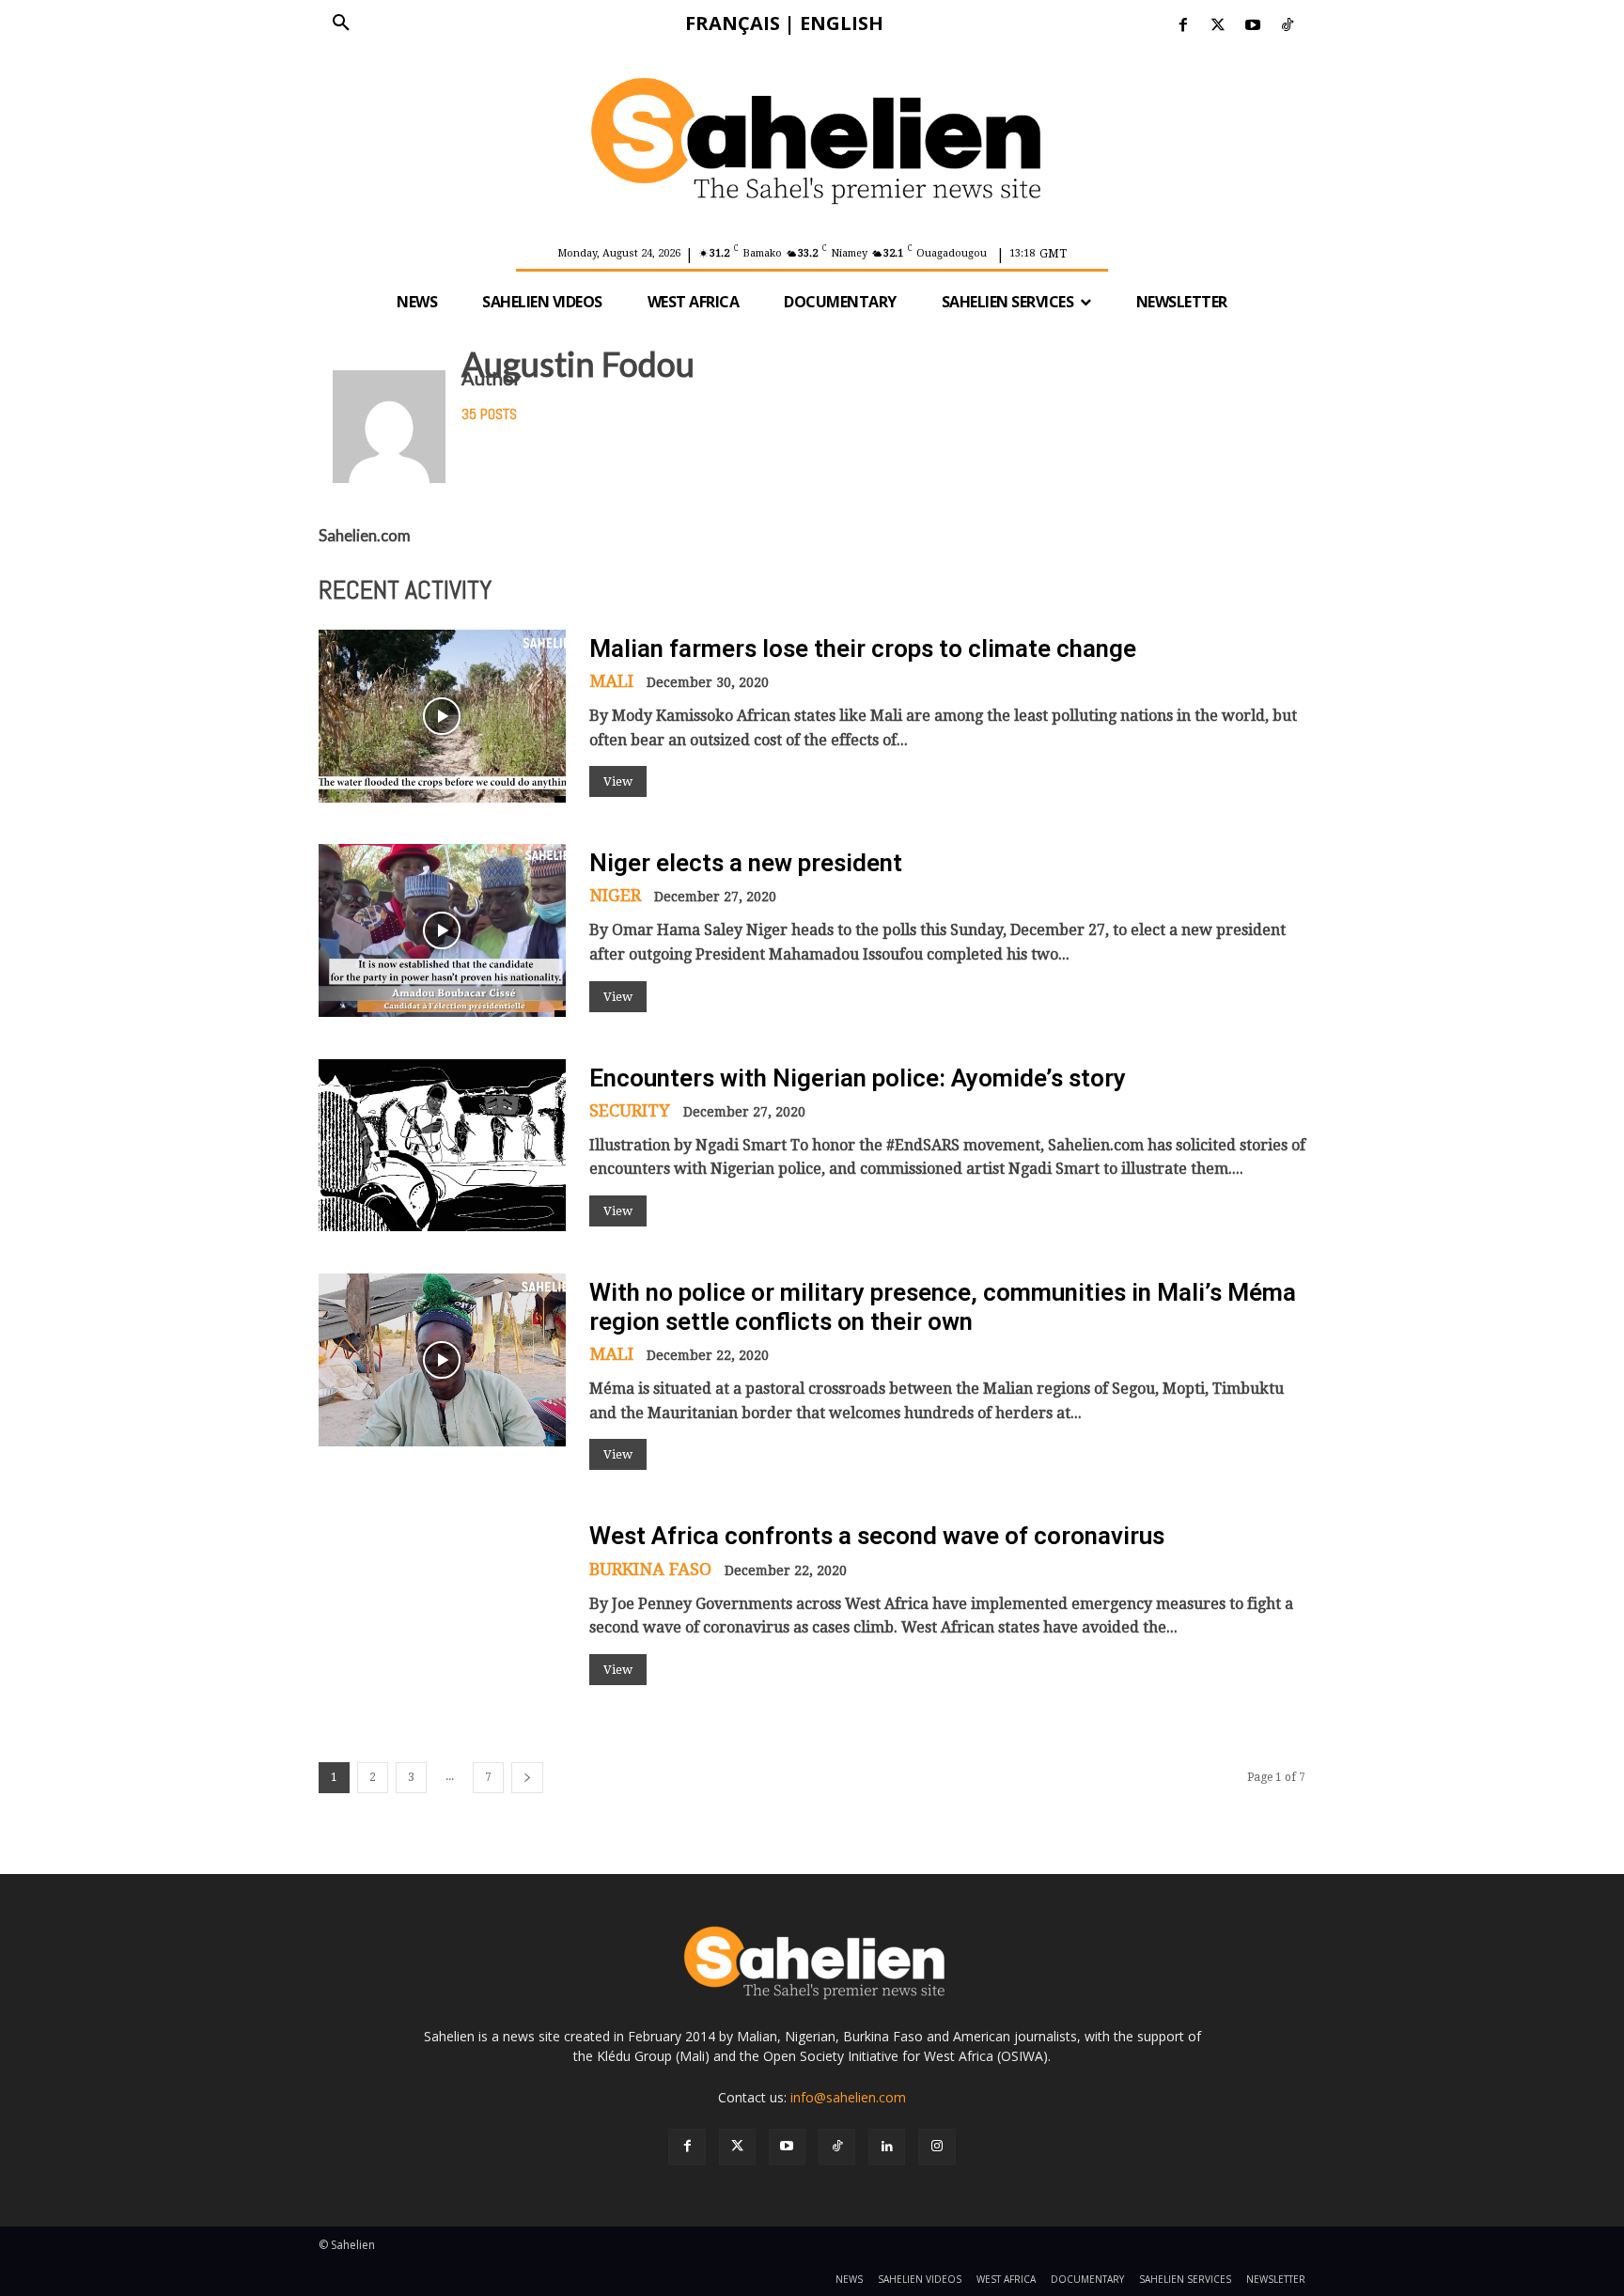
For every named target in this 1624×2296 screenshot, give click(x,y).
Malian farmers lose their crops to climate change (863, 648)
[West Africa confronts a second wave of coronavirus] (442, 1603)
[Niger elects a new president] (442, 930)
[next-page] (527, 1778)
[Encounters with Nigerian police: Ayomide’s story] (442, 1146)
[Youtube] (1253, 26)
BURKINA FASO (650, 1570)
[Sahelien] (812, 141)
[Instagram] (937, 2147)
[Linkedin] (887, 2147)
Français (733, 23)
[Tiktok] (1288, 26)
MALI (611, 681)
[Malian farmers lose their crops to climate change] (442, 716)
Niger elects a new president (746, 863)
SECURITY (630, 1111)
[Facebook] (1183, 26)
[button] (341, 23)
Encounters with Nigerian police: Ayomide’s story (858, 1078)
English (842, 23)
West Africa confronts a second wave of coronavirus (877, 1536)
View (618, 781)
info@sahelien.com (848, 2097)
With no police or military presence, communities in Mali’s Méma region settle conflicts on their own (943, 1307)
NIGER (615, 896)
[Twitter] (1218, 26)
